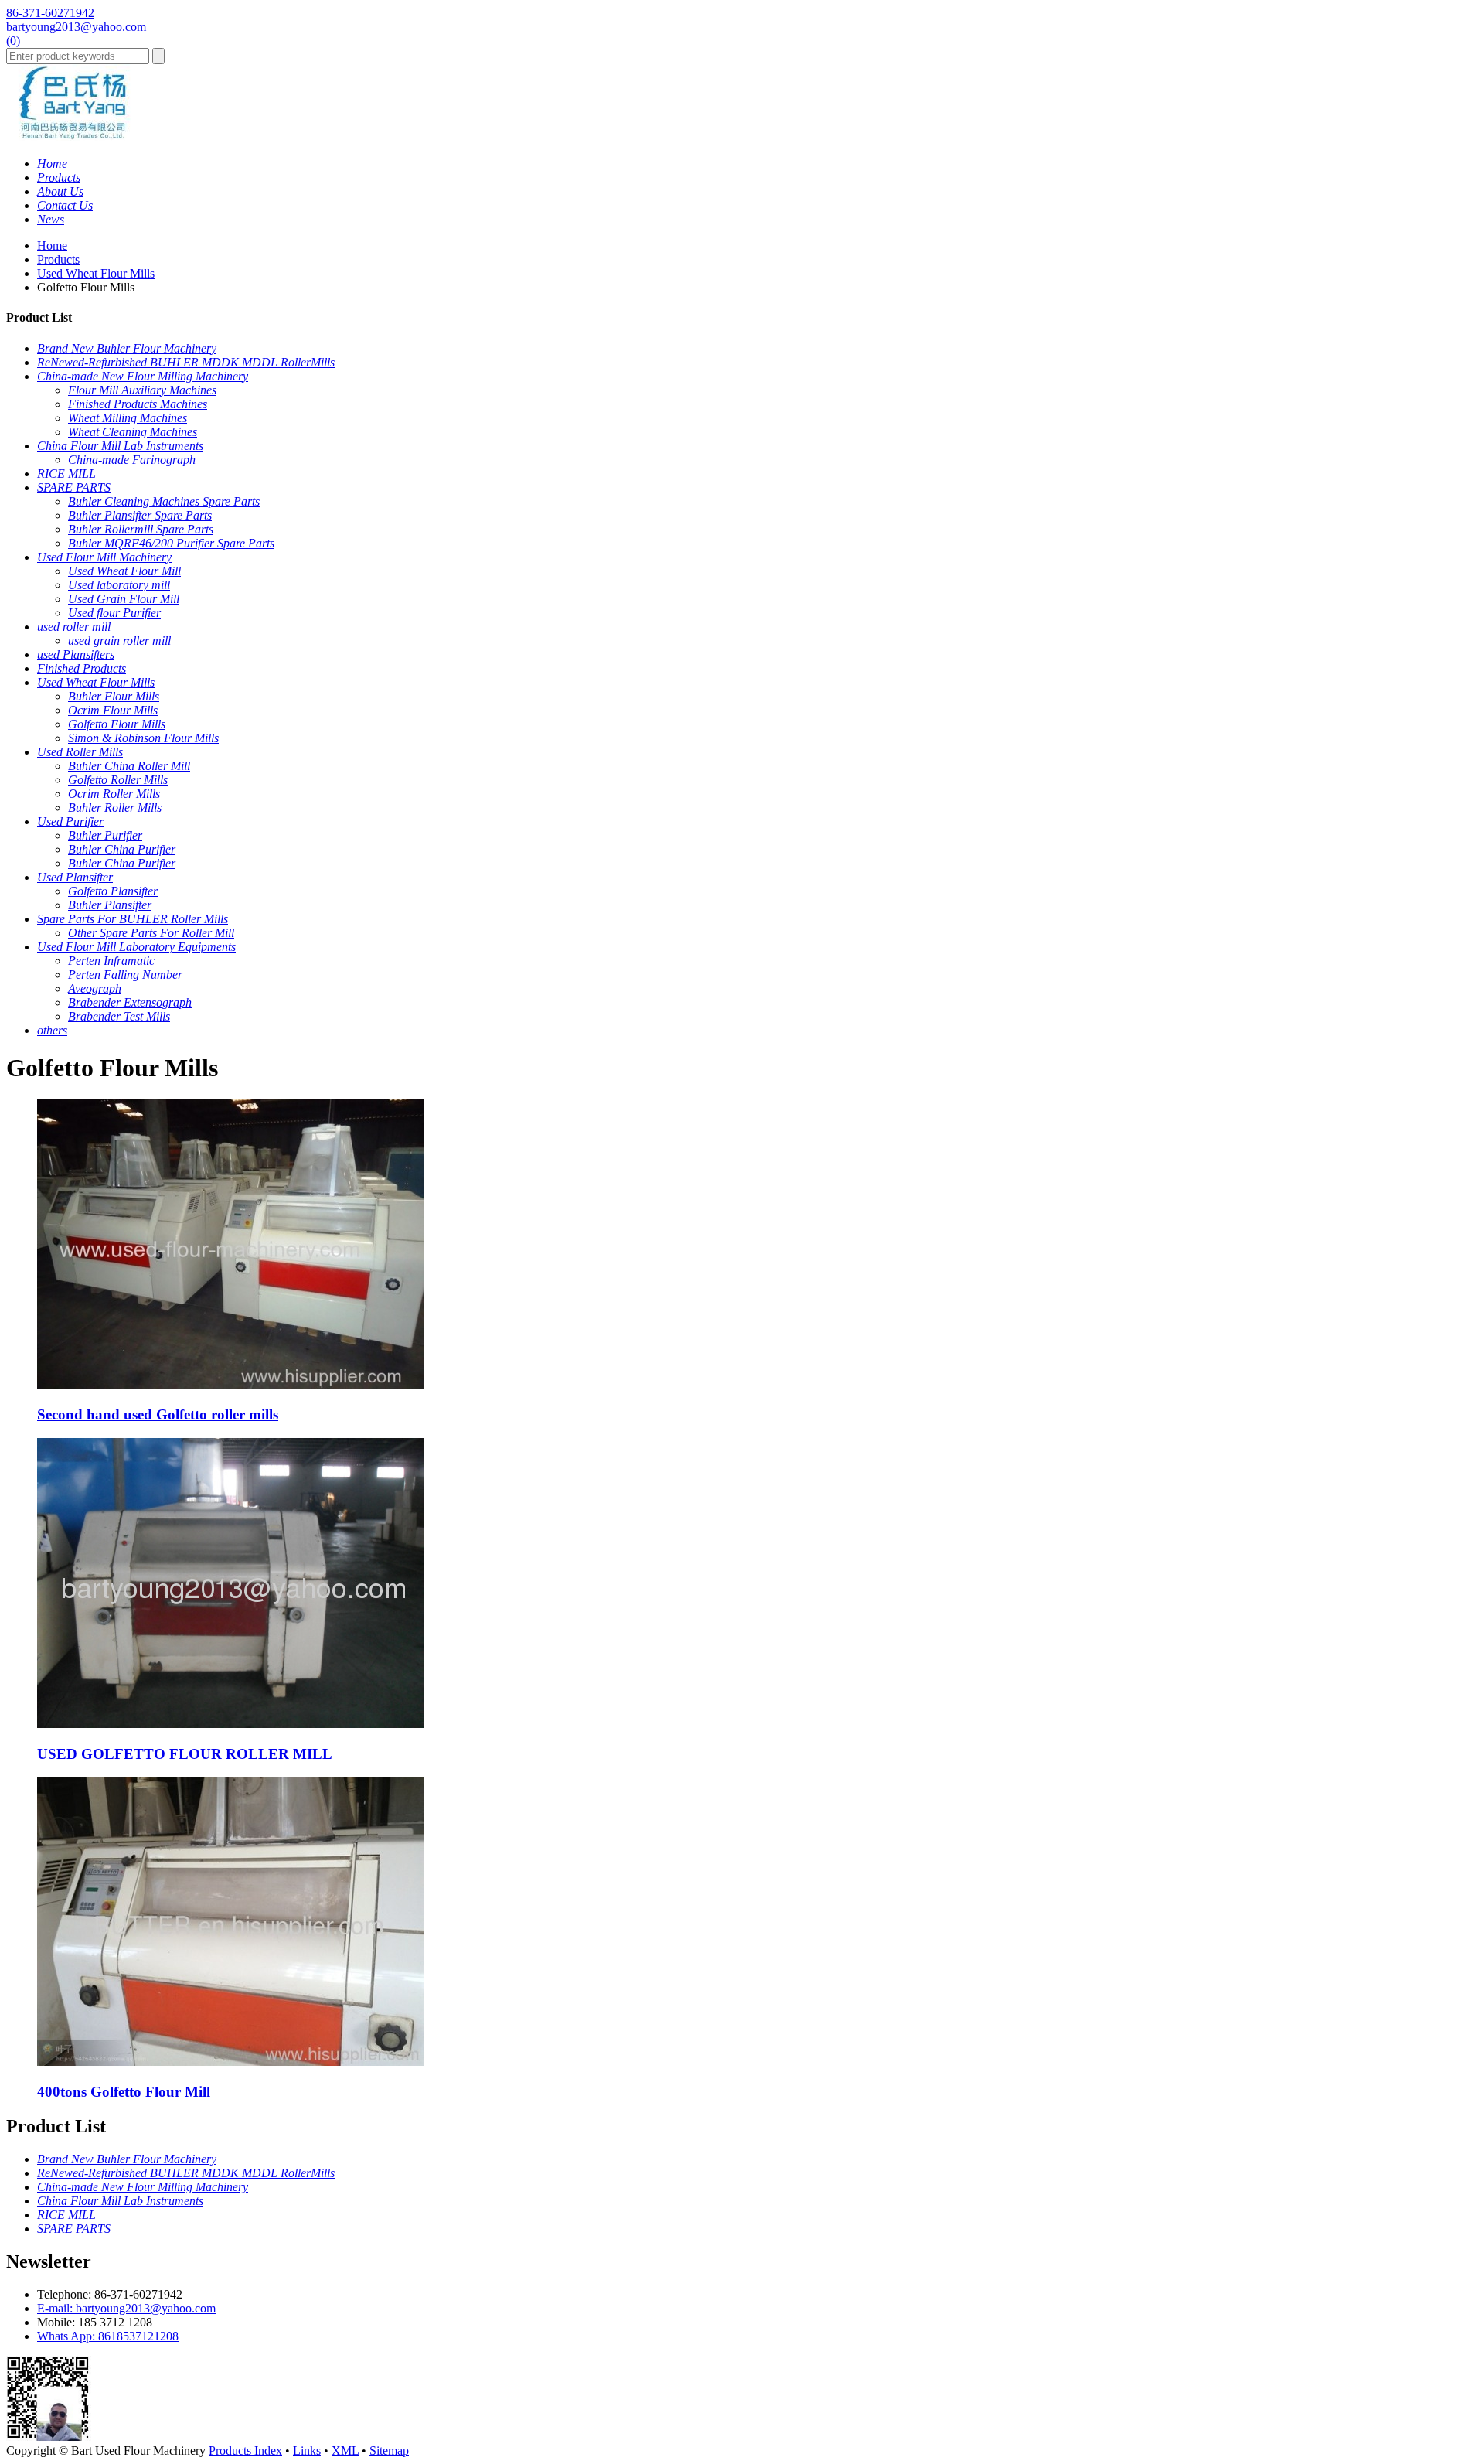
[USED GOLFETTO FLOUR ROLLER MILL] (230, 1724)
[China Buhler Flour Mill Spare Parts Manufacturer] (73, 137)
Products (58, 259)
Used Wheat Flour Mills (96, 273)
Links (307, 2450)
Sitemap (389, 2450)
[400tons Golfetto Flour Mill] (230, 2062)
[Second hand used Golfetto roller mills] (230, 1384)
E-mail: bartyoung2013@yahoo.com (126, 2308)
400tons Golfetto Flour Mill (124, 2092)
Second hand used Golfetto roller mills (158, 1414)
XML (345, 2450)
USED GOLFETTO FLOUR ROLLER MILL (185, 1754)
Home (52, 245)
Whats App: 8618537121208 (108, 2336)
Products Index (245, 2450)
